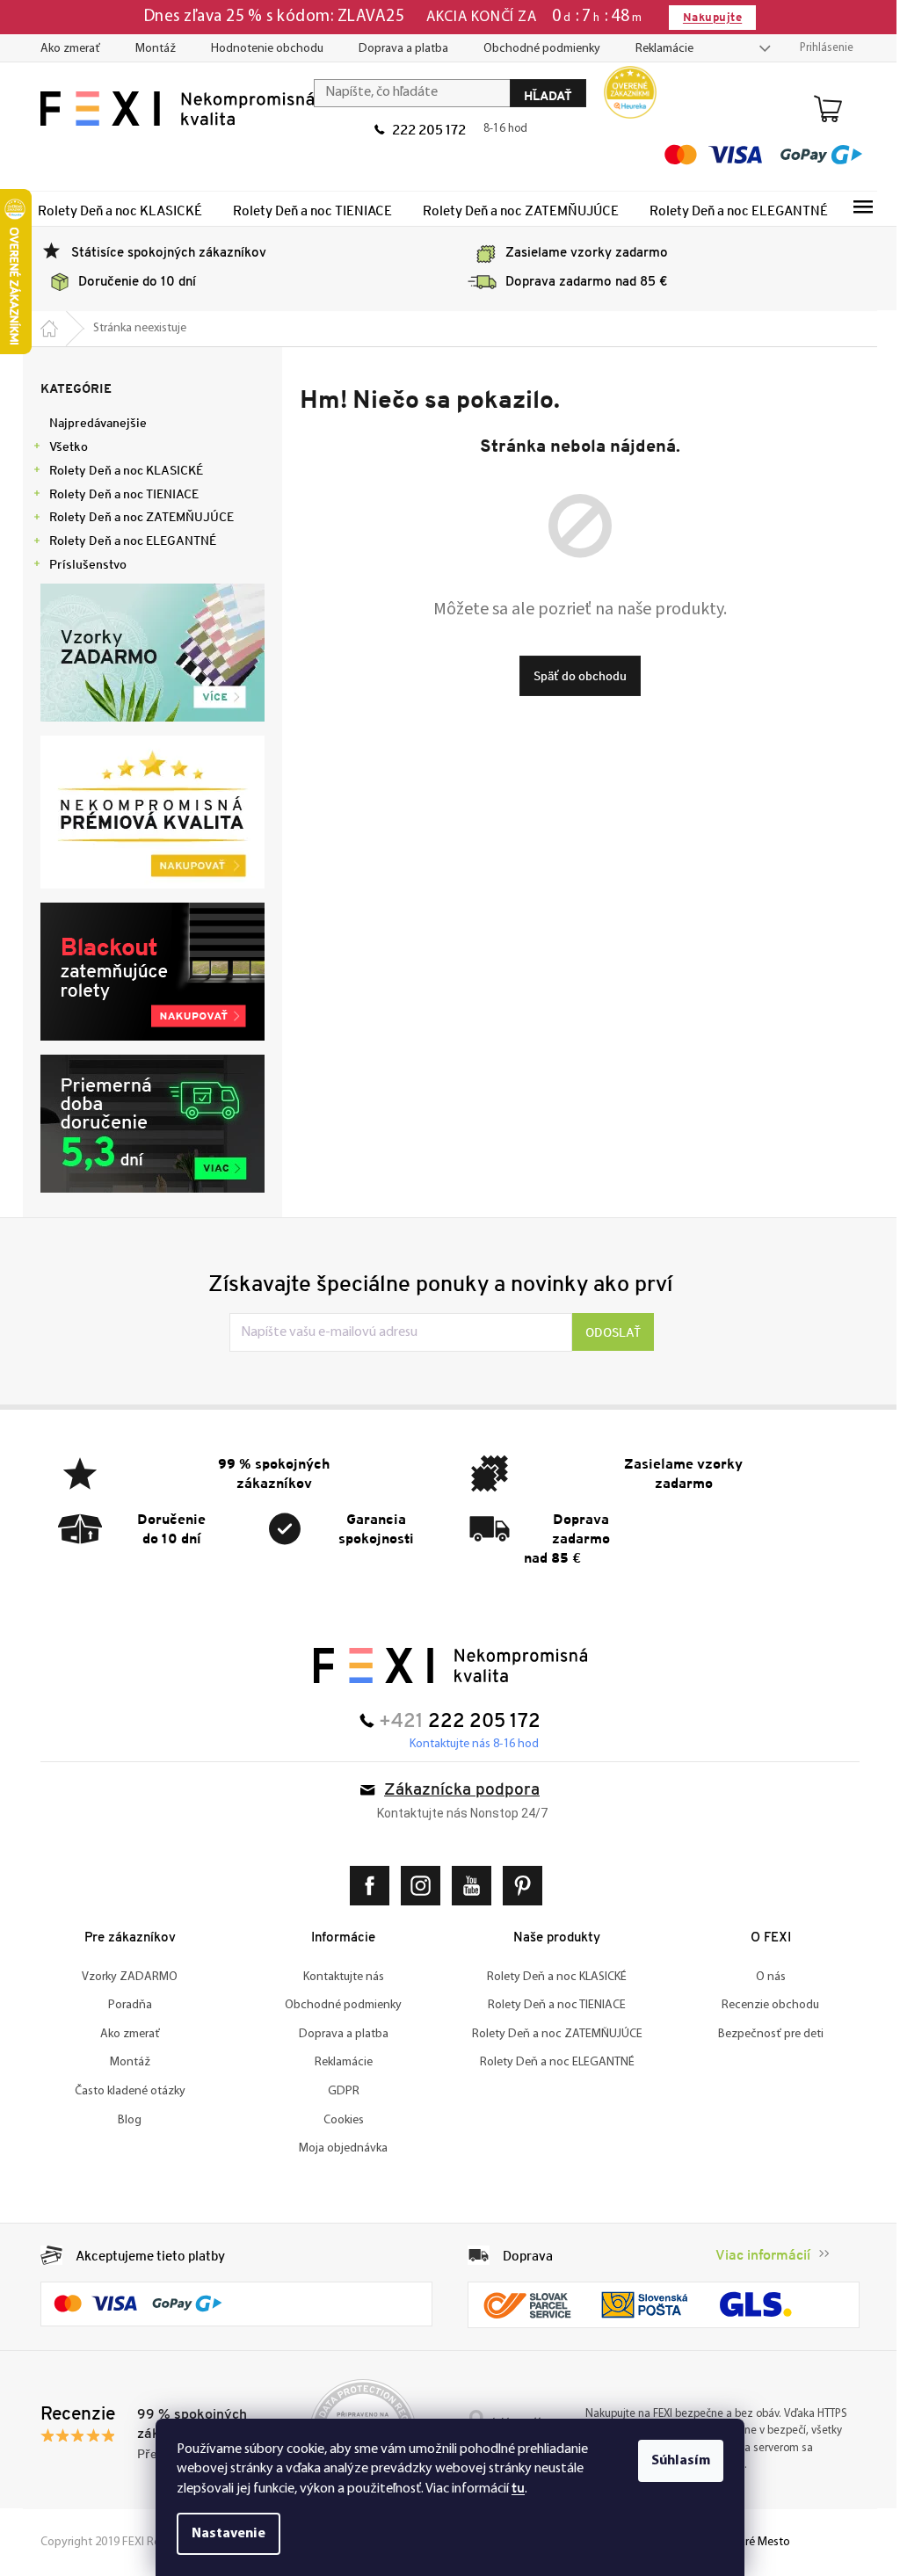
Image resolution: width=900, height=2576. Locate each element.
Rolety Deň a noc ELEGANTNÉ (127, 541)
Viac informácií (757, 2255)
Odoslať (607, 1332)
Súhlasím (675, 2461)
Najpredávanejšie (92, 423)
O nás (764, 1977)
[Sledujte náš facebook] (367, 1886)
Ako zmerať (64, 49)
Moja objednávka (337, 2148)
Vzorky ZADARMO (123, 1977)
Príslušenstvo (82, 564)
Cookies (337, 2120)
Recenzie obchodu (764, 2005)
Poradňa (123, 2005)
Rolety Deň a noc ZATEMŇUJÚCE (135, 517)
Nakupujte (705, 17)
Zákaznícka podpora (456, 1791)
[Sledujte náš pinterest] (520, 1886)
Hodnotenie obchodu (261, 49)
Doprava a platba (397, 49)
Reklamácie (658, 49)
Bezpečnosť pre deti (764, 2034)
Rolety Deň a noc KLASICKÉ (120, 470)
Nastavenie (222, 2534)
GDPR (337, 2091)
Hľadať (542, 95)
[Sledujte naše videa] (469, 1886)
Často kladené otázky (123, 2091)
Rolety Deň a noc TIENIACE (118, 494)
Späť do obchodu (573, 676)
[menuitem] (114, 210)
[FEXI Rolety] (443, 1665)
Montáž (149, 49)
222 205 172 (423, 129)
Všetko (62, 446)
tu (512, 2488)
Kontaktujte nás (337, 1977)
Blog (123, 2120)
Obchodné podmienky (536, 49)
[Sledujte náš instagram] (418, 1886)
